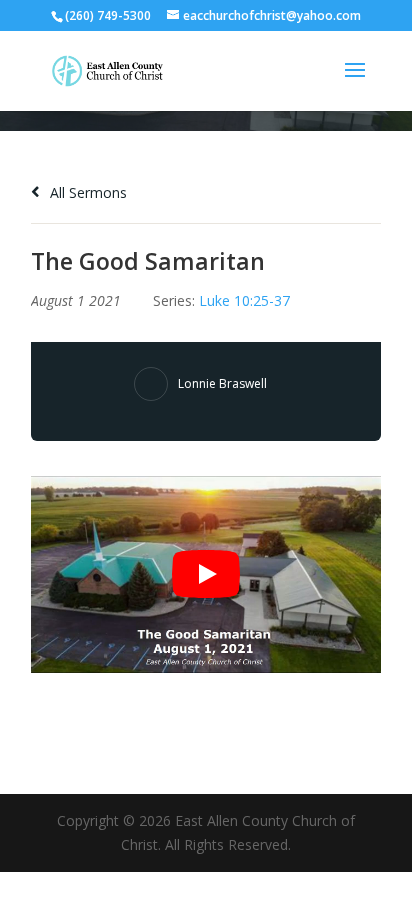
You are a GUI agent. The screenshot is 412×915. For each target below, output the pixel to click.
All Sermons (86, 192)
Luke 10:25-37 (244, 300)
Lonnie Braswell (222, 383)
